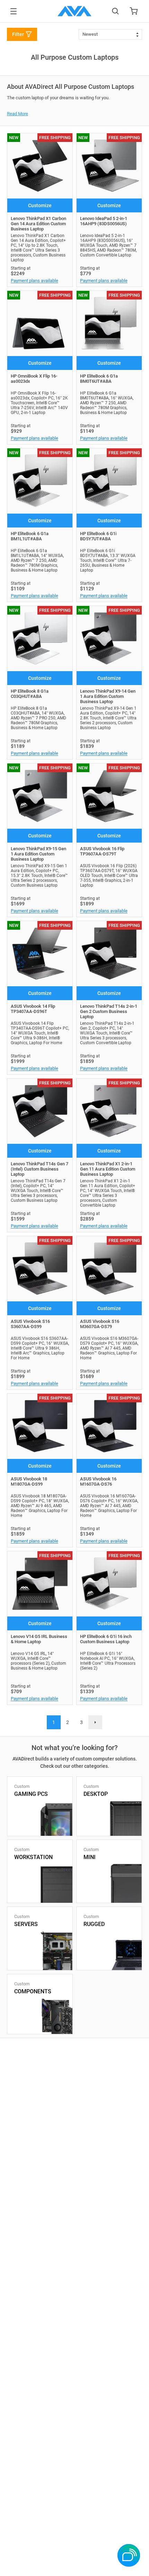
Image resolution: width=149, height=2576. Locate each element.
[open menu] (14, 11)
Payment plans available (34, 281)
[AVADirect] (74, 11)
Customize (40, 205)
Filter (18, 34)
